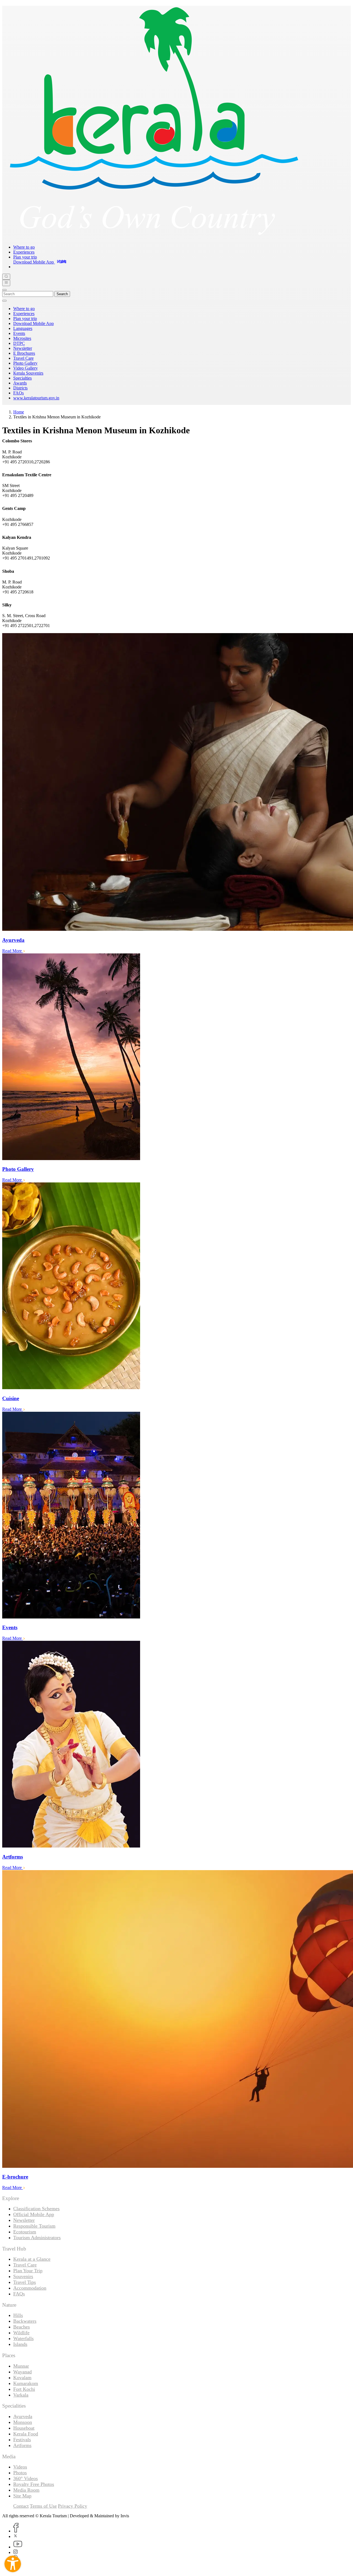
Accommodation (30, 2288)
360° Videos (26, 2478)
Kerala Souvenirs (28, 373)
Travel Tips (25, 2282)
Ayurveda (23, 2416)
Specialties (22, 378)
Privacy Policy (73, 2506)
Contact (21, 2506)
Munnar (21, 2366)
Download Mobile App (34, 323)
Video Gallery (26, 368)
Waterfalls (23, 2338)
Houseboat (24, 2428)
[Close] (4, 290)
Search (62, 294)
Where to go (24, 247)
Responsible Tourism (34, 2226)
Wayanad (22, 2372)
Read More (13, 951)
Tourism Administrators (37, 2238)
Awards (20, 383)
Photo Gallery (25, 363)
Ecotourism (25, 2232)
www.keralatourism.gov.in (36, 398)
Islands (20, 2344)
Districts (20, 388)
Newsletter (23, 348)
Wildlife (21, 2333)
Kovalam (22, 2378)
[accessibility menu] (13, 2564)
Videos (20, 2467)
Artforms (22, 2445)
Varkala (21, 2395)
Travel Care (23, 358)
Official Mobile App (34, 2214)
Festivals (22, 2440)
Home (19, 412)
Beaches (22, 2327)
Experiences (24, 252)
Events (19, 333)
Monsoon (23, 2422)
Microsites (22, 338)
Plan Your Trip (28, 2271)
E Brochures (24, 353)
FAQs (18, 393)
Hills (18, 2315)
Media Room (26, 2490)
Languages (23, 328)
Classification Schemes (36, 2209)
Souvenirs (23, 2276)
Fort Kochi (24, 2389)
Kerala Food (26, 2434)
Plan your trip (25, 257)
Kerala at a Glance (32, 2259)
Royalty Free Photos (34, 2484)
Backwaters (25, 2321)
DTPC (19, 343)
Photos (20, 2473)
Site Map (22, 2496)
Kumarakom (26, 2383)
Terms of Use (43, 2506)
